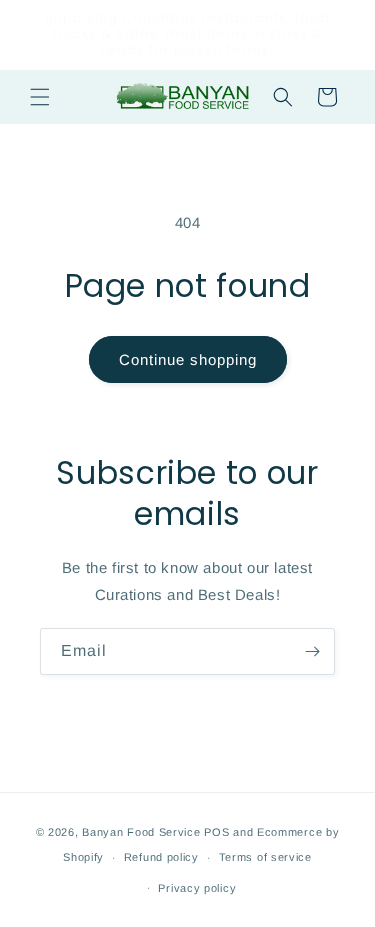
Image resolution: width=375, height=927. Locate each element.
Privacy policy (197, 888)
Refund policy (161, 857)
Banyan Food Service (141, 832)
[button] (40, 97)
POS (216, 832)
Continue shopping (188, 359)
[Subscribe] (312, 651)
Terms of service (265, 857)
